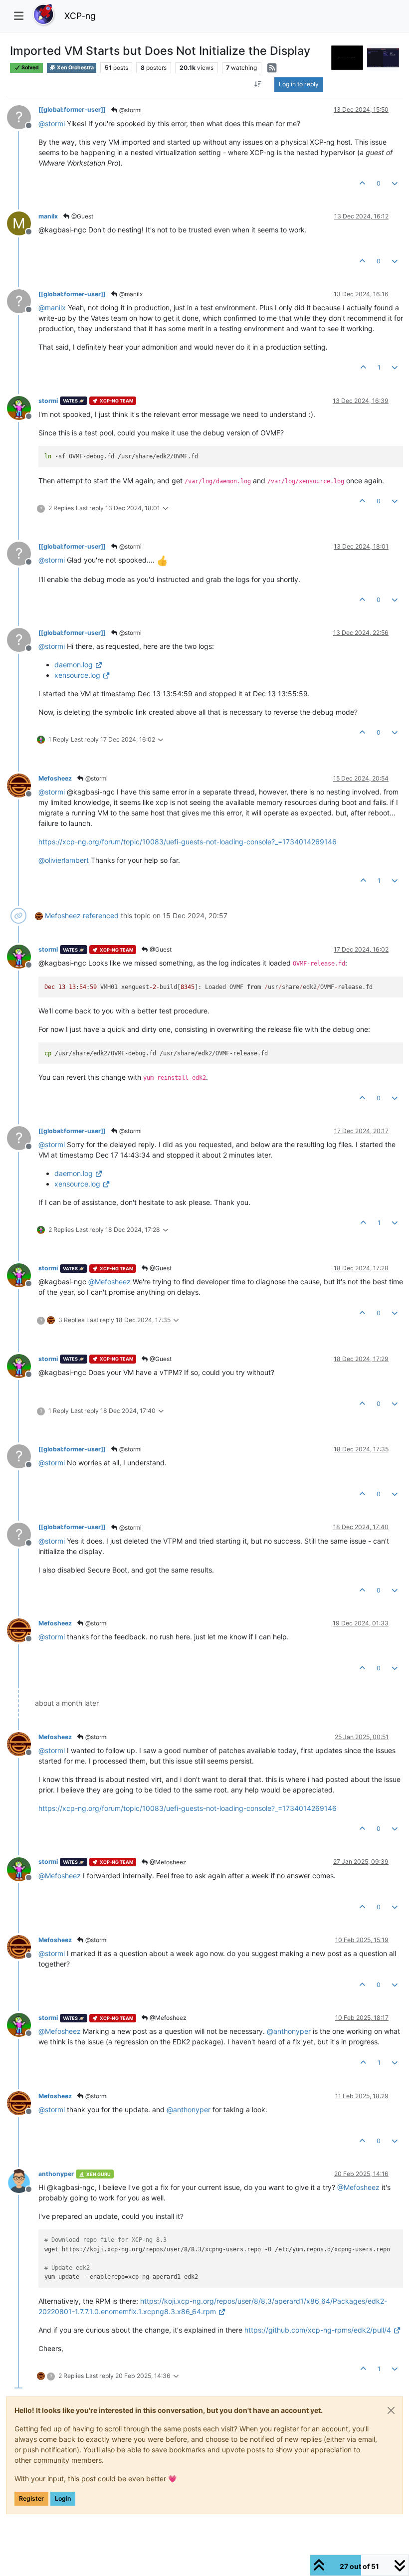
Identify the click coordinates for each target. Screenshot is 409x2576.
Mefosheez (55, 778)
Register (31, 2498)
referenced (101, 915)
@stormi (130, 110)
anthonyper (56, 2174)
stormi (48, 401)
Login (63, 2498)
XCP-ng (80, 16)
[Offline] (23, 407)
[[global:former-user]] (72, 109)
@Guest (82, 216)
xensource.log (77, 675)
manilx (48, 216)
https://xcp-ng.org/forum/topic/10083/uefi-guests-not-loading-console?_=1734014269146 (188, 842)
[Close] (391, 2410)
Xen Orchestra (75, 68)
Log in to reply (299, 84)
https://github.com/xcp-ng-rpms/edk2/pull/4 (318, 2330)
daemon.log (74, 665)
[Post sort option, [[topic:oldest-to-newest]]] (258, 84)
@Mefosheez (167, 1862)
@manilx (130, 294)
